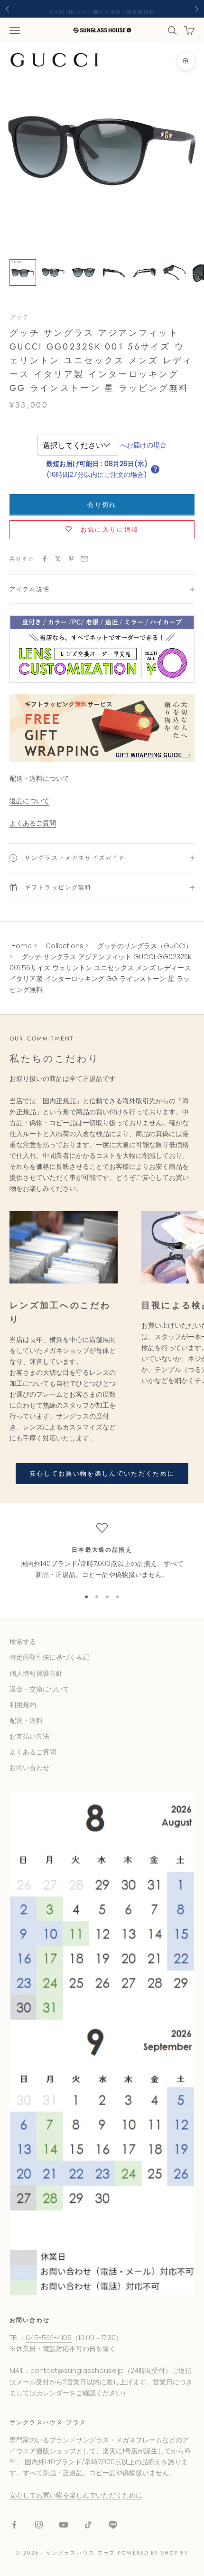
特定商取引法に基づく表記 (49, 1657)
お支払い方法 (29, 1736)
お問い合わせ (29, 1768)
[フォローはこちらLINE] (113, 2525)
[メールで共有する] (84, 559)
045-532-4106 (49, 2338)
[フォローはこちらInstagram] (39, 2525)
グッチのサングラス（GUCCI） (145, 946)
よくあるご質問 (33, 823)
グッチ (19, 317)
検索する (23, 1642)
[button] (155, 469)
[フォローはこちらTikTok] (88, 2525)
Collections (65, 946)
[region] (102, 1551)
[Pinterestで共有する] (71, 559)
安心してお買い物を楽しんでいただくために (102, 1473)
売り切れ (102, 505)
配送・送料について (39, 778)
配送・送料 (26, 1721)
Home (22, 946)
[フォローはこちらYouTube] (64, 2525)
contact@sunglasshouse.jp (77, 2371)
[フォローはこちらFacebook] (14, 2525)
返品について (29, 801)
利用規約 (23, 1705)
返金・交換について (39, 1689)
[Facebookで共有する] (45, 559)
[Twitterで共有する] (58, 559)
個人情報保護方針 (36, 1673)
